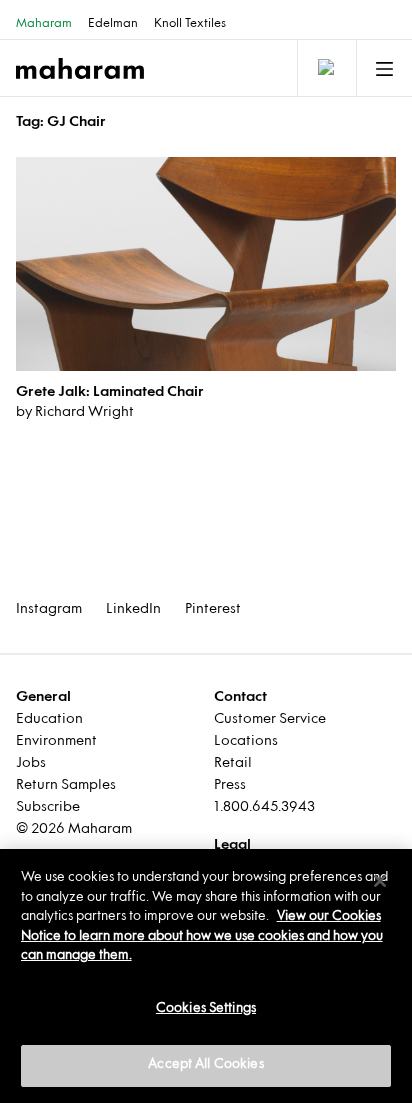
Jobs (31, 763)
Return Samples (66, 785)
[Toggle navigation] (325, 68)
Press (230, 785)
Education (49, 719)
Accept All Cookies (205, 1065)
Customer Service (270, 719)
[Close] (380, 881)
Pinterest (213, 609)
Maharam (44, 24)
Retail (233, 763)
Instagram (49, 609)
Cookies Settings (206, 1009)
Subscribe (48, 807)
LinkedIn (133, 609)
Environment (56, 741)
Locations (246, 741)
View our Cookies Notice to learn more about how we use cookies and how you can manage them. (202, 936)
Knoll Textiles (190, 24)
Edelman (113, 24)
